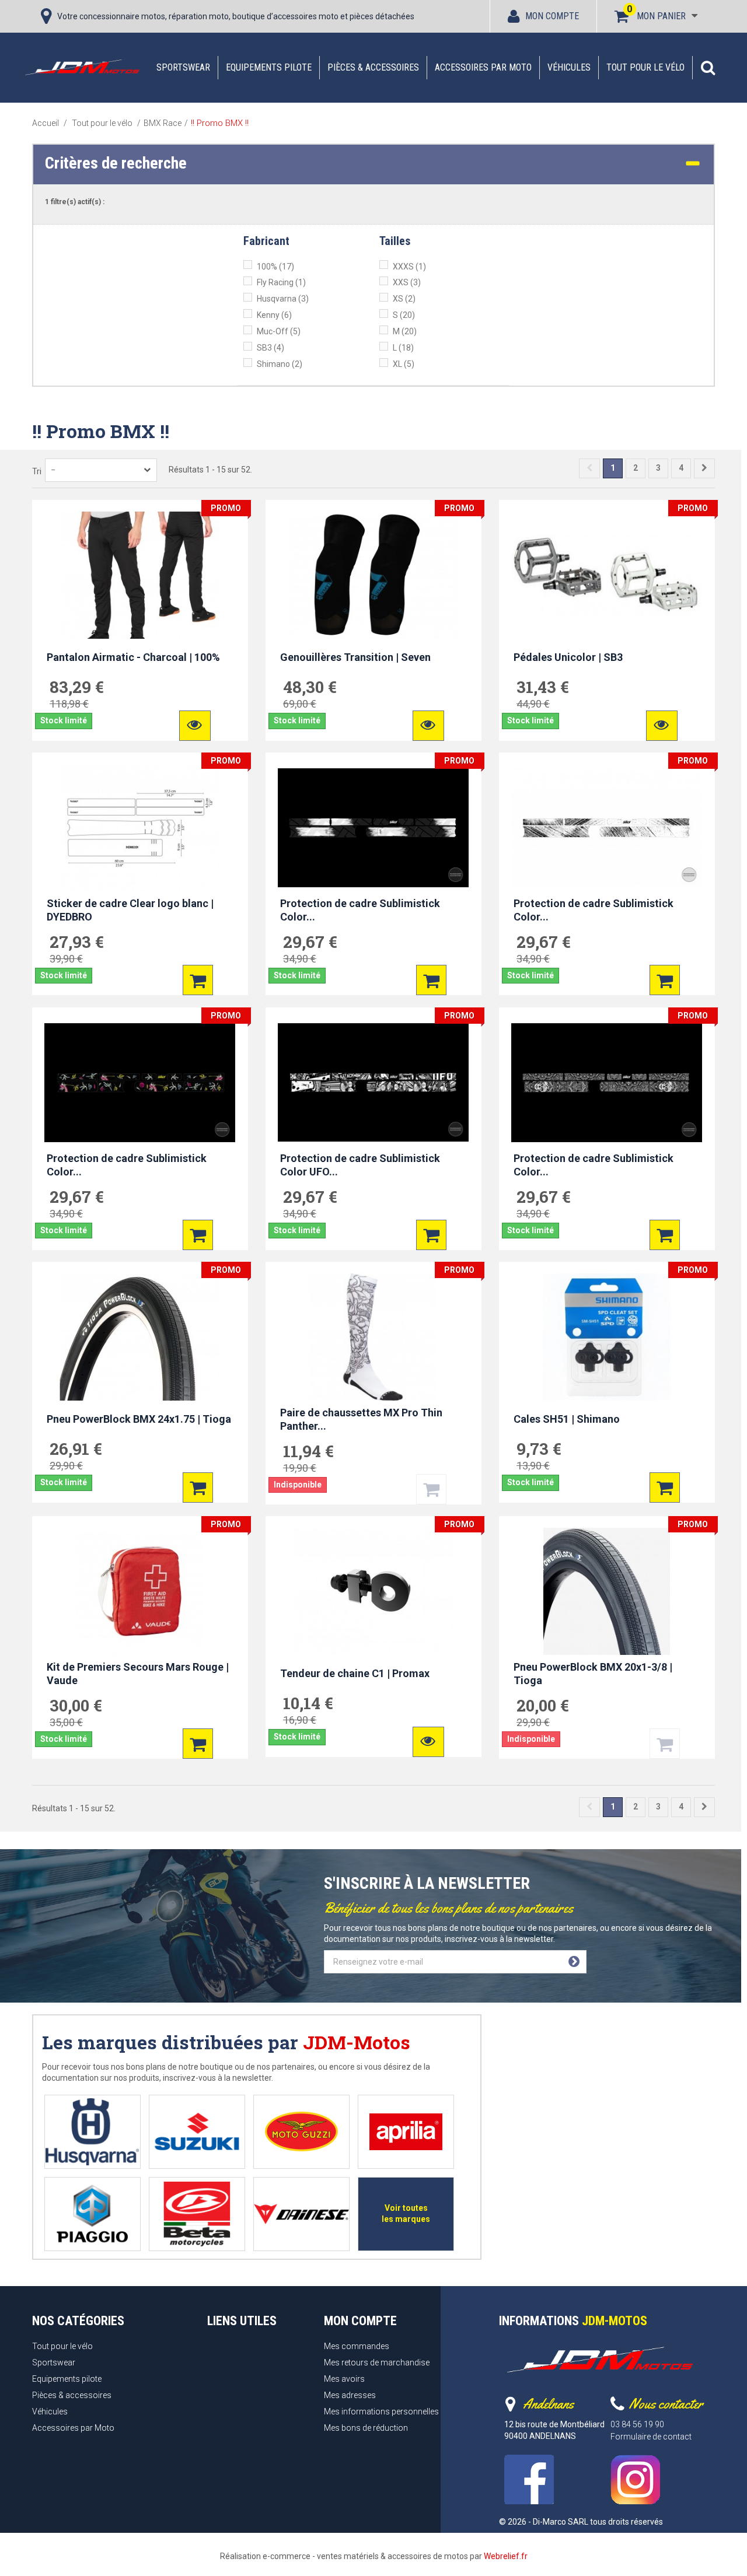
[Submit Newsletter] (574, 1962)
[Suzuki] (197, 2132)
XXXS (409, 267)
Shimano (280, 364)
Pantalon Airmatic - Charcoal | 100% (133, 657)
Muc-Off (279, 331)
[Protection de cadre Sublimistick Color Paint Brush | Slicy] (373, 828)
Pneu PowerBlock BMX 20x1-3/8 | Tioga (593, 1674)
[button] (708, 68)
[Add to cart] (198, 981)
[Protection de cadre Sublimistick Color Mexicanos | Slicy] (607, 1083)
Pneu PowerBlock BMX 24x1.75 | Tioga (139, 1418)
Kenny (274, 315)
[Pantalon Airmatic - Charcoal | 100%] (140, 575)
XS (404, 299)
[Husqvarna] (92, 2132)
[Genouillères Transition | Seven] (373, 575)
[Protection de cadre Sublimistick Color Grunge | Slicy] (607, 828)
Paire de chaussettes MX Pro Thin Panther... (361, 1419)
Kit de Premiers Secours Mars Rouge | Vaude (138, 1674)
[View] (195, 726)
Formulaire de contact (651, 2437)
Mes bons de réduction (366, 2428)
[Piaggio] (92, 2214)
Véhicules (569, 67)
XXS (407, 282)
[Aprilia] (406, 2132)
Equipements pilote (269, 67)
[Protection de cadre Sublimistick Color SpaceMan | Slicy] (140, 1083)
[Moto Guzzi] (301, 2132)
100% (275, 267)
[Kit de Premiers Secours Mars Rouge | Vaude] (140, 1591)
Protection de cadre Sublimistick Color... (360, 910)
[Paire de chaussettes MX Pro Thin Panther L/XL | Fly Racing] (373, 1337)
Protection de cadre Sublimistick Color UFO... (360, 1165)
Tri (37, 471)
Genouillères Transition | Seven (355, 657)
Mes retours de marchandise (377, 2362)
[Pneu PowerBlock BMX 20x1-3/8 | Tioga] (607, 1591)
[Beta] (197, 2214)
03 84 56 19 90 (637, 2424)
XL (404, 364)
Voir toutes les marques (406, 2213)
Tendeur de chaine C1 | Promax (355, 1673)
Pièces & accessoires (373, 67)
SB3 (270, 348)
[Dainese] (301, 2214)
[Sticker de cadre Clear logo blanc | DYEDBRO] (140, 828)
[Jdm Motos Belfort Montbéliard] (82, 67)
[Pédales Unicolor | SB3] (607, 575)
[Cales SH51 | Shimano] (607, 1337)
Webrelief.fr (506, 2556)
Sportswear (183, 67)
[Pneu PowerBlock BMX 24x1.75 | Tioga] (140, 1337)
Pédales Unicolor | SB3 (568, 657)
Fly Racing (281, 282)
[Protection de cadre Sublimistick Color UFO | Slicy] (373, 1083)
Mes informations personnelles (381, 2411)
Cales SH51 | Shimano (567, 1418)
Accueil (46, 123)
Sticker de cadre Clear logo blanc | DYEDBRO (130, 910)
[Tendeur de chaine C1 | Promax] (373, 1591)
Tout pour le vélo (645, 67)
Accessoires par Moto (483, 67)
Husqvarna (283, 299)
